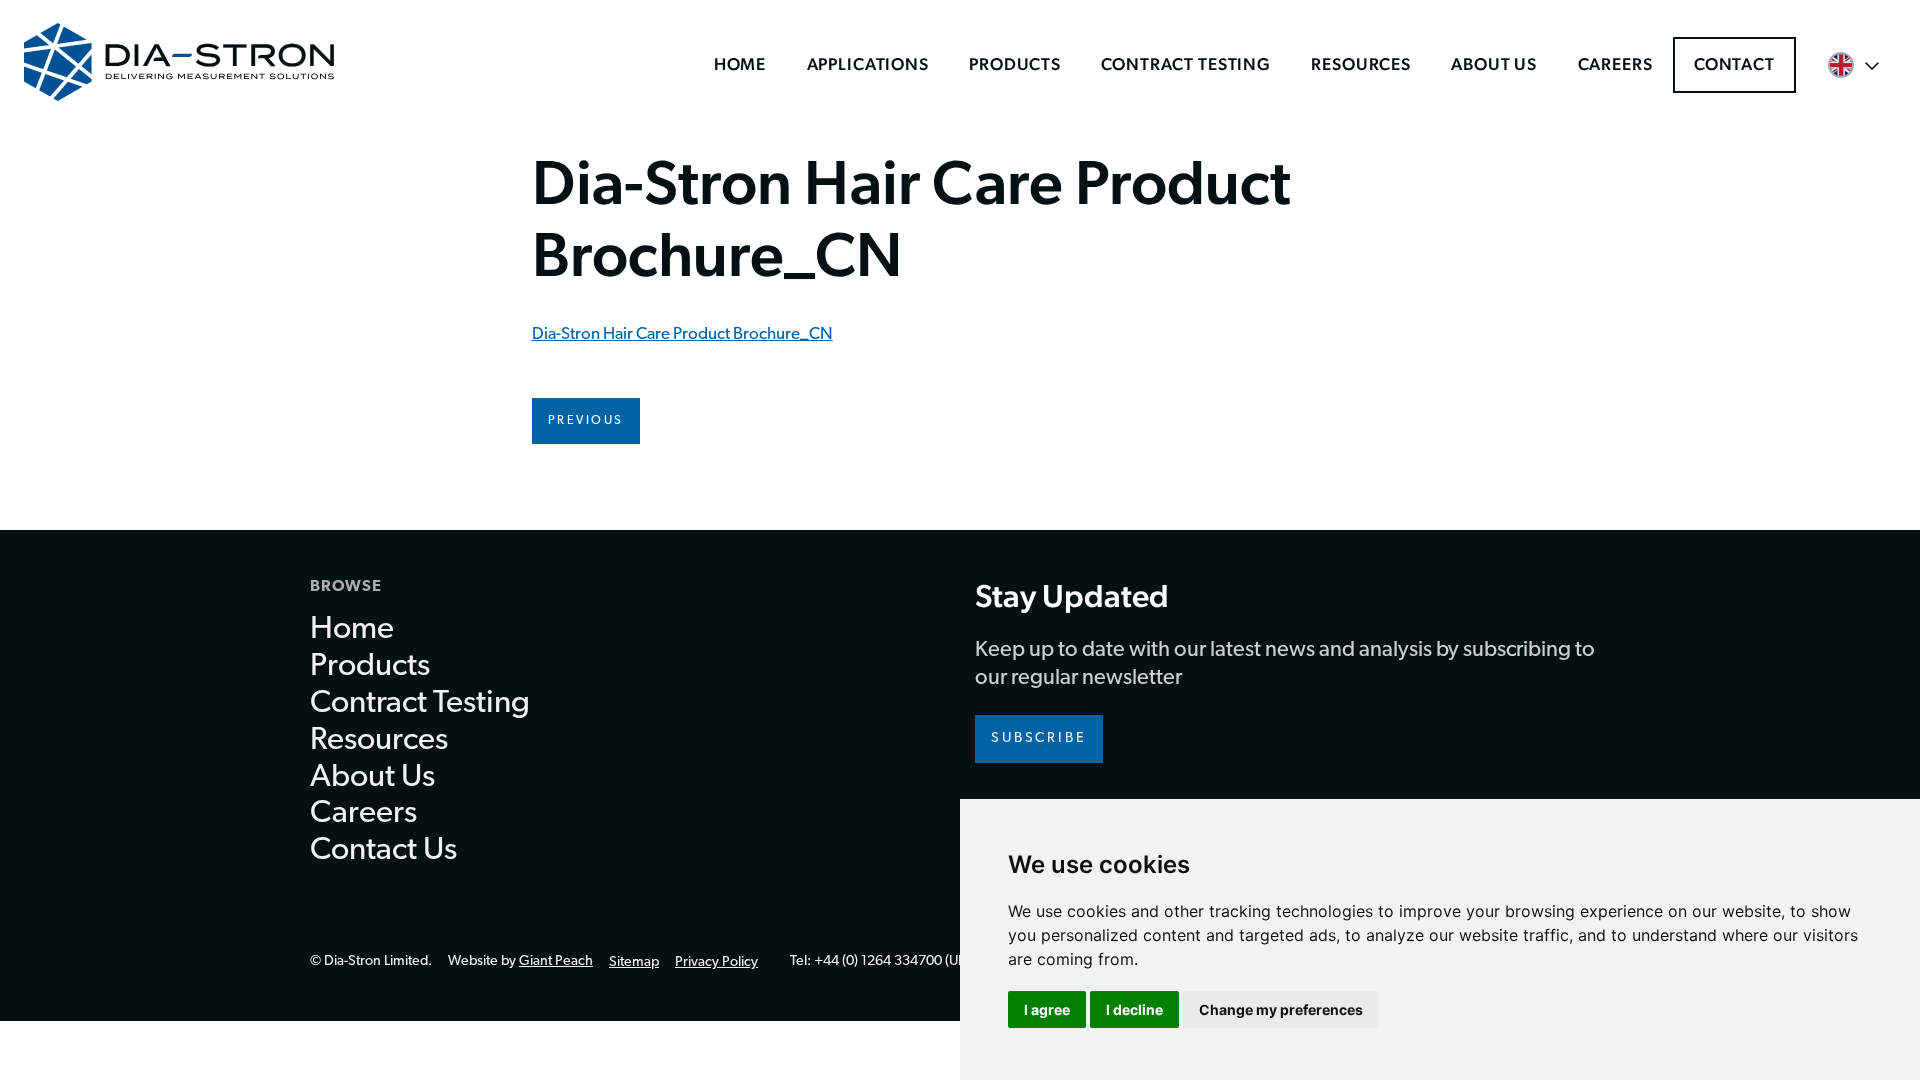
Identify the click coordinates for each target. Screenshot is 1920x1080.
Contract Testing (1186, 64)
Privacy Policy (716, 962)
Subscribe (1039, 738)
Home (740, 64)
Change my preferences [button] (1281, 1009)
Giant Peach (556, 961)
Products (1015, 64)
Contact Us (383, 851)
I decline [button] (1134, 1009)
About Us (1494, 64)
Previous (586, 421)
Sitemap (634, 962)
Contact (1734, 64)
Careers (1615, 64)
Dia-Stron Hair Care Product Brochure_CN (682, 334)
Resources (1361, 64)
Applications (868, 64)
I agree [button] (1047, 1009)
